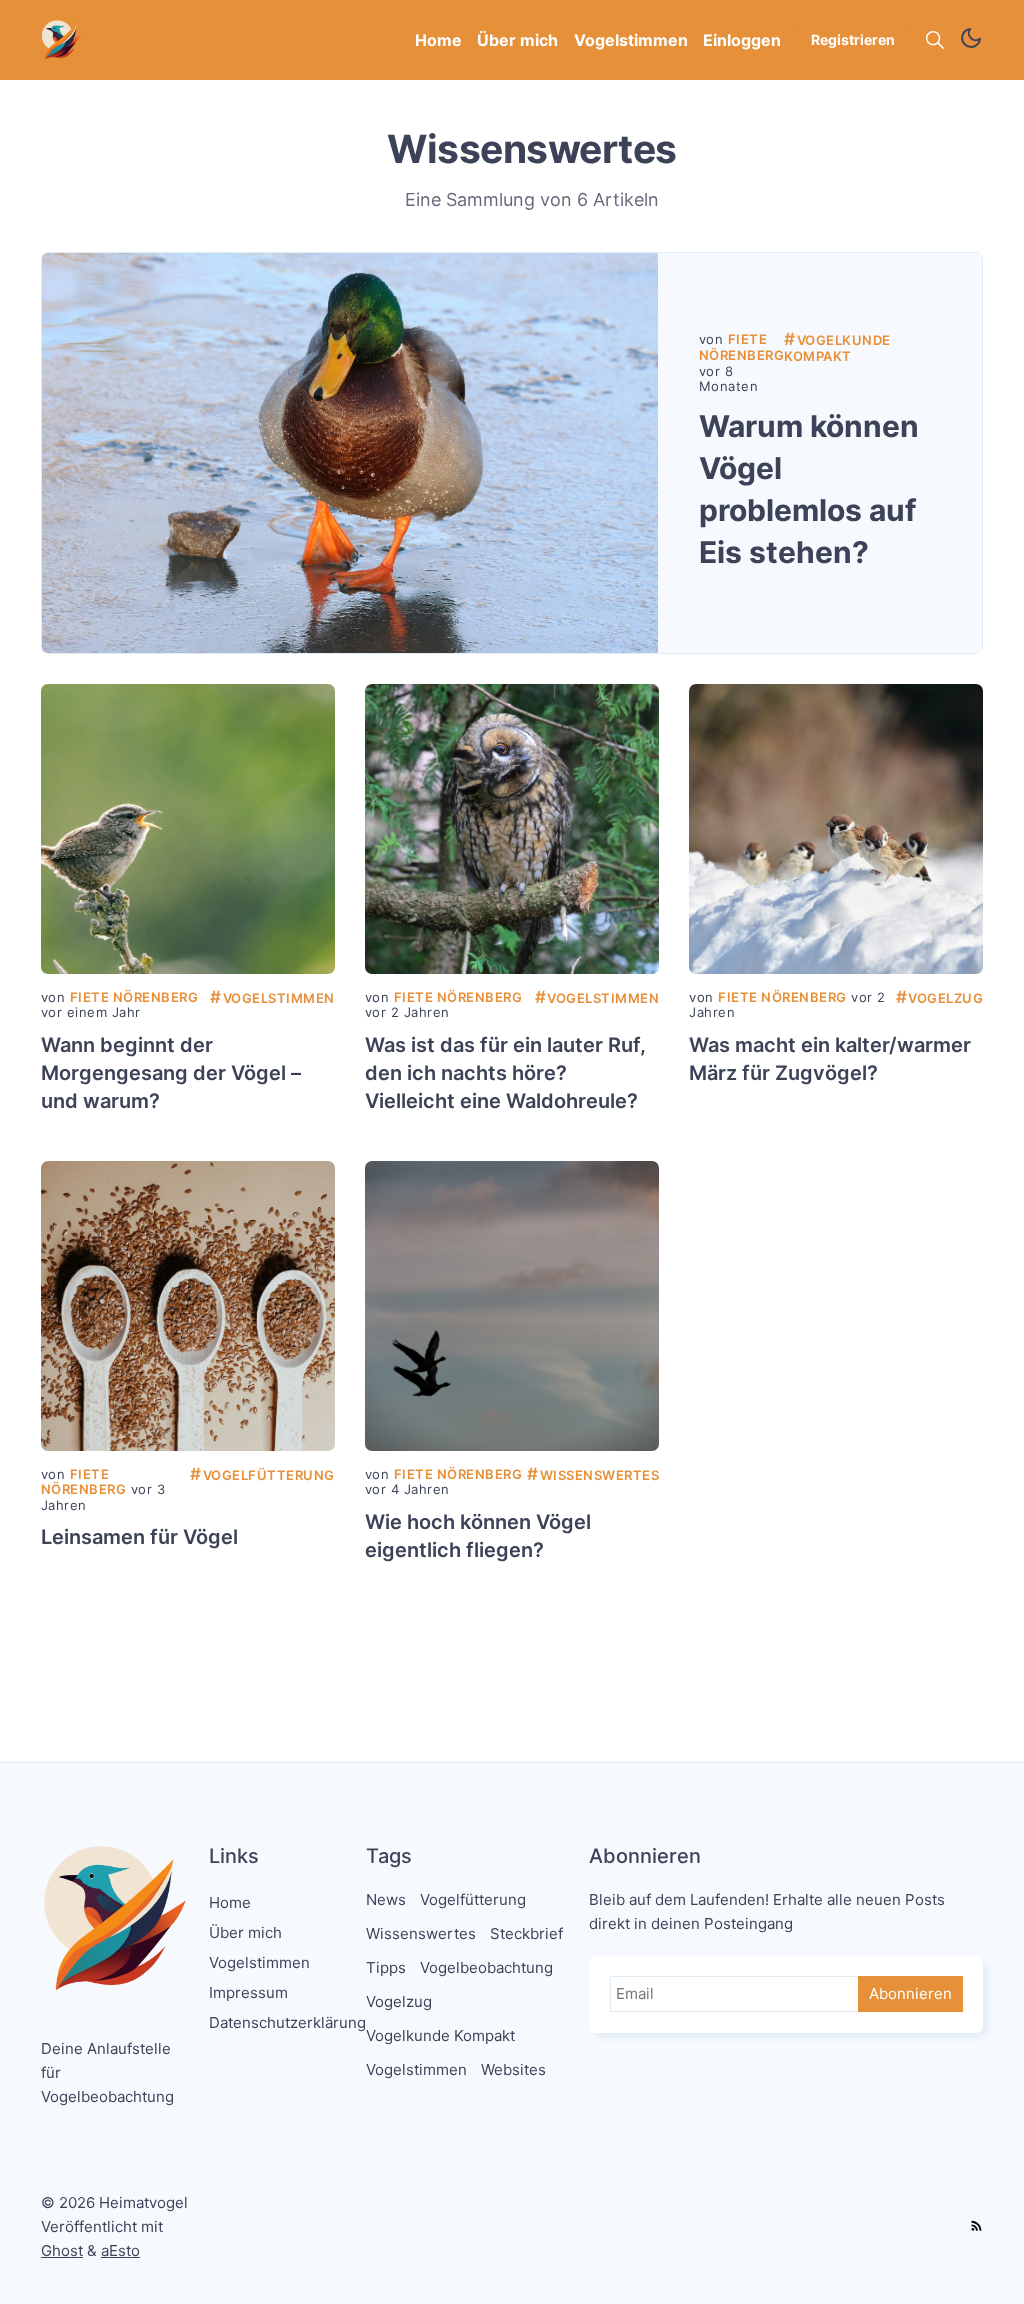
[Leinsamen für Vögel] (188, 1306)
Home (438, 40)
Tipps (386, 1967)
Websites (513, 2069)
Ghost (62, 2250)
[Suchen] (935, 40)
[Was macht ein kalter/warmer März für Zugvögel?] (836, 829)
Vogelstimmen (631, 40)
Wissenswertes (593, 1475)
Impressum (248, 1992)
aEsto (120, 2250)
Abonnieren (910, 1993)
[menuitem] (438, 40)
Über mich (517, 40)
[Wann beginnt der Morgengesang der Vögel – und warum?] (188, 829)
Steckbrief (526, 1933)
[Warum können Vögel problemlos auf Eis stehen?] (350, 453)
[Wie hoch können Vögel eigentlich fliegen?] (512, 1306)
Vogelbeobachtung (486, 1967)
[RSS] (976, 2227)
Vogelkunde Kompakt (837, 348)
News (386, 1899)
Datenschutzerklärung (287, 2022)
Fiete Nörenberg (742, 347)
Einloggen (742, 40)
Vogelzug (940, 998)
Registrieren (853, 39)
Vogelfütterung (262, 1475)
